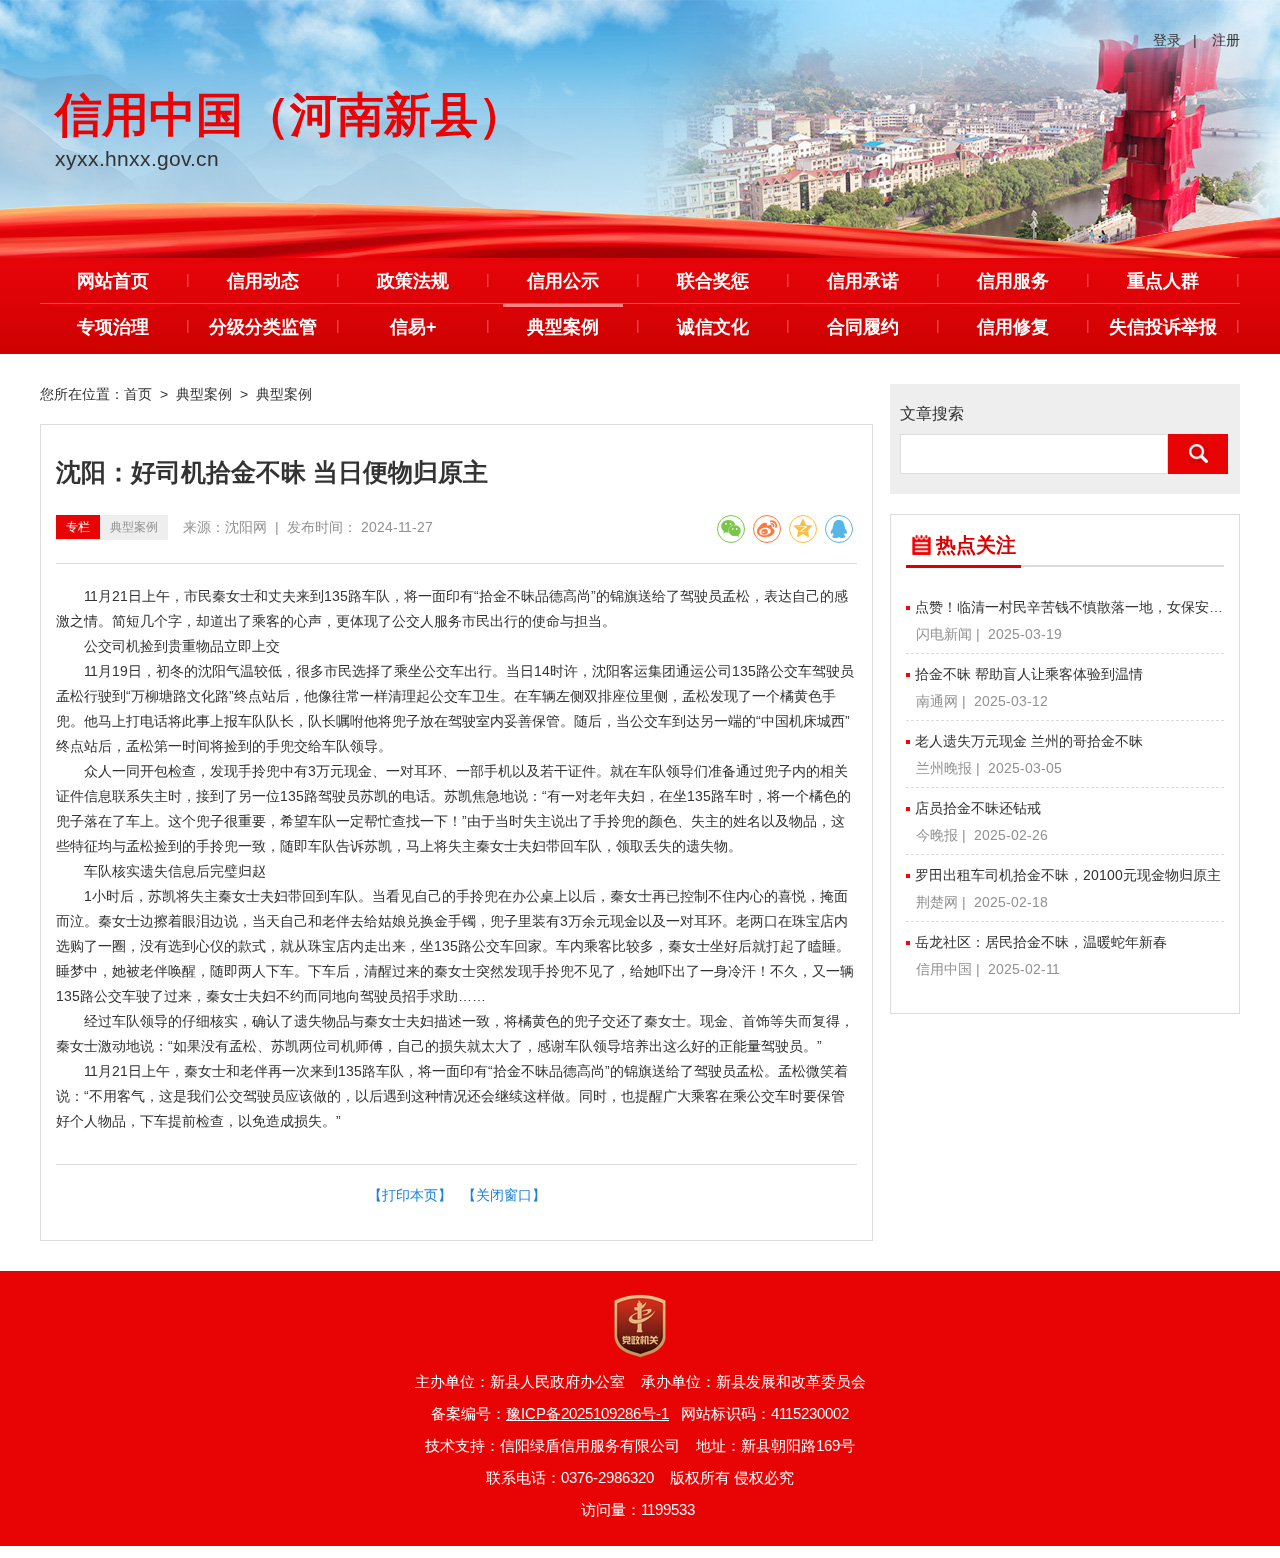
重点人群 (1163, 281)
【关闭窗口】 (504, 1195)
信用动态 (263, 281)
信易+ (413, 327)
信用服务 (1013, 281)
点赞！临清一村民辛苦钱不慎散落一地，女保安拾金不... (1069, 607)
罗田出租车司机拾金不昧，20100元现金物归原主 (1068, 875)
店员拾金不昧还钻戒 (978, 808)
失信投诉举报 (1163, 327)
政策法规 (413, 281)
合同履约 (863, 327)
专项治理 (113, 327)
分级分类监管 (263, 327)
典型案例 (563, 327)
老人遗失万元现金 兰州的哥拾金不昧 (1029, 741)
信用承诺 (863, 281)
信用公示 (563, 281)
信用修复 (1013, 327)
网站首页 (113, 281)
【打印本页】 (410, 1195)
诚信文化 (713, 327)
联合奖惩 (713, 281)
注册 (1226, 40)
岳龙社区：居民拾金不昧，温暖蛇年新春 (1041, 942)
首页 (138, 394)
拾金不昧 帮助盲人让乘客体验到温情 (1029, 674)
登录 (1167, 40)
